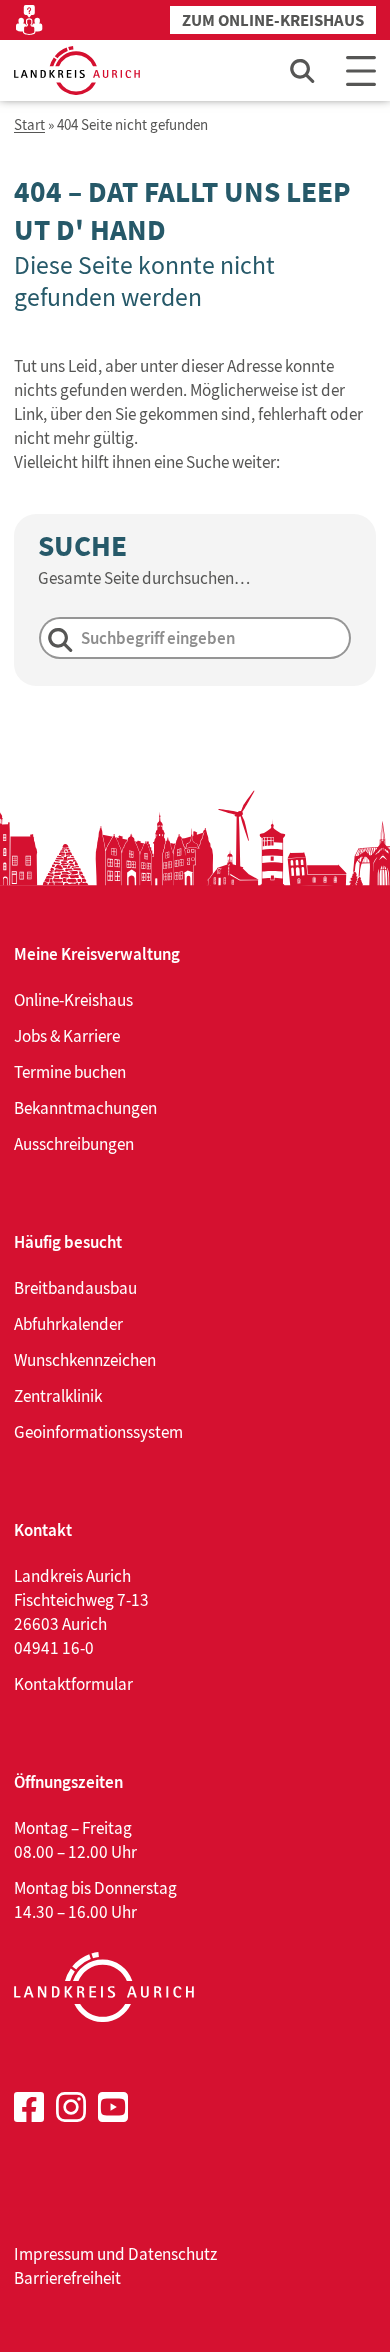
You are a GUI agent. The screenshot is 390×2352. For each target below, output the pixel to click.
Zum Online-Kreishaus (273, 20)
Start (29, 125)
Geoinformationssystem (98, 1432)
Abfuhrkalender (68, 1324)
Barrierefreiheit (67, 2278)
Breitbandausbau (75, 1288)
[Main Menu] (361, 70)
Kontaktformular (73, 1684)
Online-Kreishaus (73, 1000)
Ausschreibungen (74, 1144)
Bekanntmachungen (85, 1108)
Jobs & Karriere (67, 1036)
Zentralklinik (58, 1396)
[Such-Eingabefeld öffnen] (303, 70)
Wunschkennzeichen (85, 1360)
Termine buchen (70, 1072)
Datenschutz (172, 2254)
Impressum (54, 2254)
